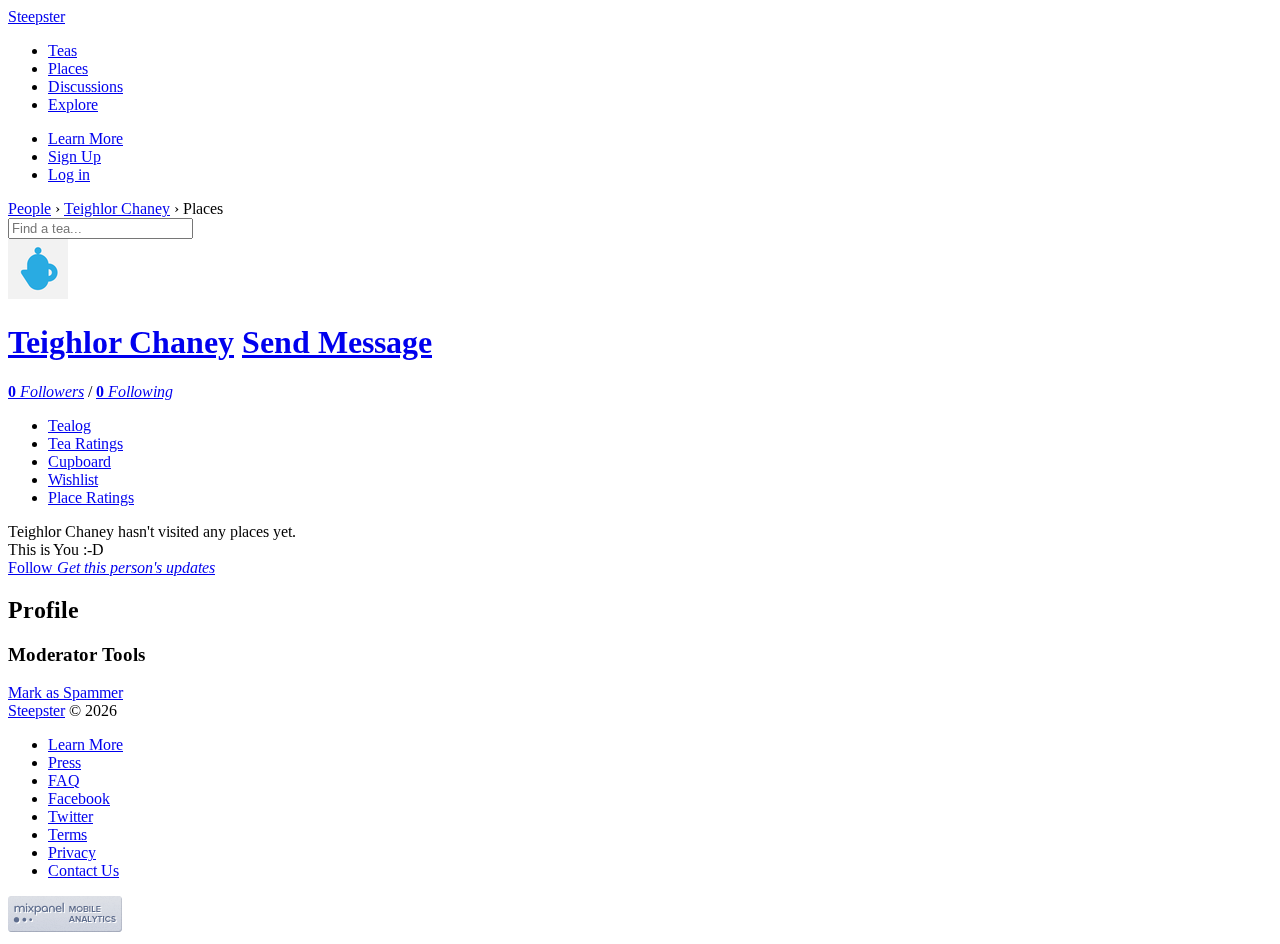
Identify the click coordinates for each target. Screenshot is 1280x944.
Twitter (70, 816)
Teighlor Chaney (117, 208)
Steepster (36, 16)
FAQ (64, 780)
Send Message (337, 342)
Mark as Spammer (65, 692)
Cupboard (79, 461)
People (29, 208)
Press (64, 762)
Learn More (85, 138)
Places (68, 68)
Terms (67, 834)
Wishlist (73, 479)
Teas (62, 50)
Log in (69, 174)
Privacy (72, 852)
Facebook (79, 798)
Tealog (69, 425)
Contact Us (83, 870)
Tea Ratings (85, 443)
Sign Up (74, 156)
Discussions (85, 86)
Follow (111, 567)
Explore (73, 104)
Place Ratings (91, 497)
